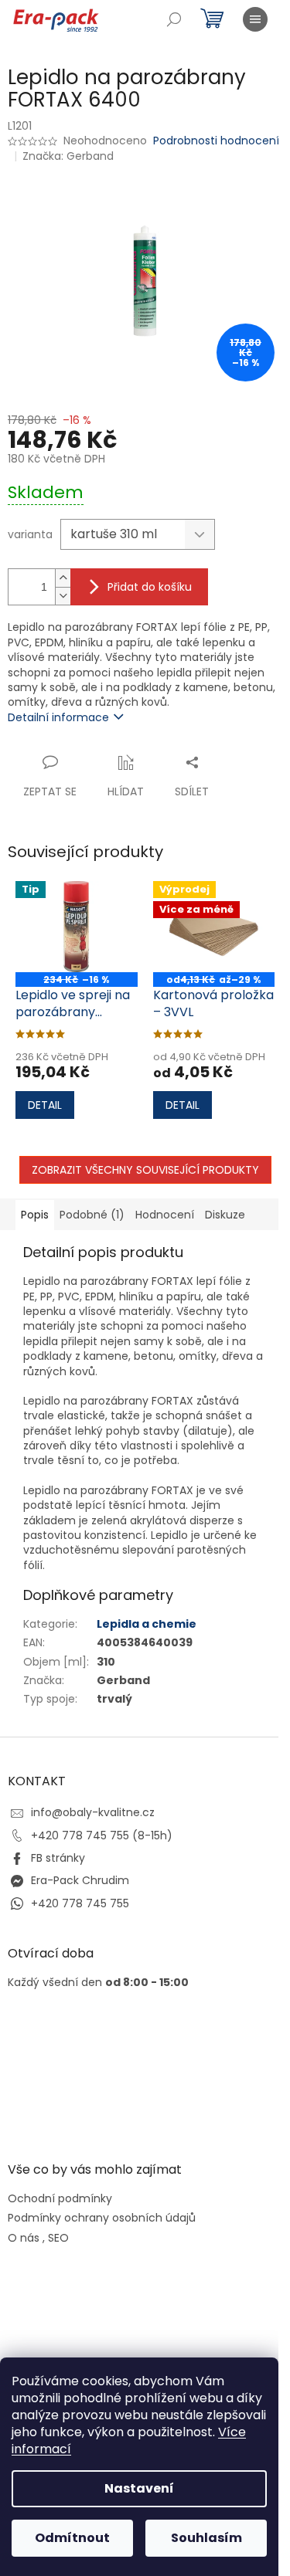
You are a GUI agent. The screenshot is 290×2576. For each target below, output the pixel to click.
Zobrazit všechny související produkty (145, 1170)
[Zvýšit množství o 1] (63, 578)
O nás (24, 2238)
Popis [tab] (35, 1215)
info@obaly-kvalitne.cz (93, 1812)
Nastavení (139, 2488)
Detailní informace (58, 717)
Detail (45, 1105)
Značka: (68, 156)
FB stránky (58, 1858)
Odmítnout (72, 2538)
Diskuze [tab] (225, 1215)
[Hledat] (174, 19)
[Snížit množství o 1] (63, 596)
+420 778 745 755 (80, 1903)
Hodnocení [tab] (165, 1215)
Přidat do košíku (150, 587)
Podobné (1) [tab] (92, 1215)
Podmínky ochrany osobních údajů (102, 2218)
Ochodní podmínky (60, 2199)
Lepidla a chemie (147, 1624)
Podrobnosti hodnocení (216, 141)
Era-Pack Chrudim (80, 1880)
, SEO (56, 2238)
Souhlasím (206, 2538)
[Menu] (255, 19)
